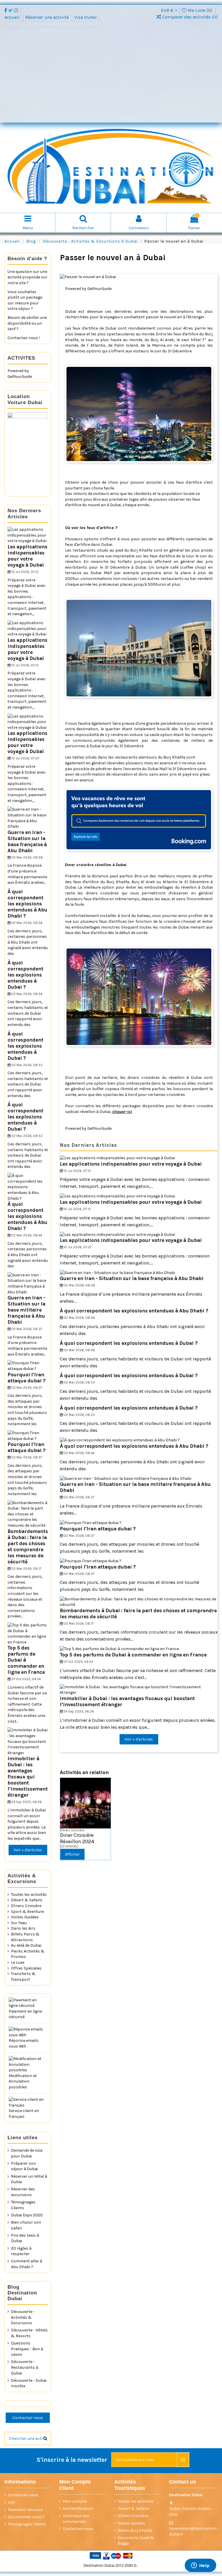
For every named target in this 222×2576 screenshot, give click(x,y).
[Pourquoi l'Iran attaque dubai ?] (91, 1522)
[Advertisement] (111, 77)
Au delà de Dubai (26, 1945)
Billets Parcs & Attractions (25, 1937)
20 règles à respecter (21, 2251)
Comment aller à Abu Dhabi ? (27, 2264)
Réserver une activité (48, 17)
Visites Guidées (25, 1917)
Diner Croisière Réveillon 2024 (77, 1838)
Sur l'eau (19, 1923)
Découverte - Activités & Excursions (23, 2317)
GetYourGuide (99, 289)
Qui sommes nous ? (26, 2517)
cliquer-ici (122, 1112)
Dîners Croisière (26, 1906)
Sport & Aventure (27, 1912)
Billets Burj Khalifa (135, 2530)
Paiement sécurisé (25, 2510)
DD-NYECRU (69, 1847)
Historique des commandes (76, 2519)
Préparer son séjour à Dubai (24, 2166)
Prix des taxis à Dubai (25, 2238)
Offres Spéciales (26, 1968)
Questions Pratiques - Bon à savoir (27, 2349)
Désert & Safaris (27, 1900)
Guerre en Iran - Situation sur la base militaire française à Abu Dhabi (26, 1310)
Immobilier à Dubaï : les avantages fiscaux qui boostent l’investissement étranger (28, 1777)
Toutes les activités (29, 1894)
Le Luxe (18, 1962)
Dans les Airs (23, 1928)
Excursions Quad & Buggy (136, 2541)
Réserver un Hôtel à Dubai (29, 2179)
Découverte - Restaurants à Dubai (25, 2367)
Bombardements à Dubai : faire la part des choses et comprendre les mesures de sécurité (28, 1546)
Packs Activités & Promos (28, 1954)
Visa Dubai (86, 17)
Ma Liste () (200, 10)
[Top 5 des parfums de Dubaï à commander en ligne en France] (119, 1649)
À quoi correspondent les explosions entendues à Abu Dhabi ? (134, 1311)
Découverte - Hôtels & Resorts (29, 2333)
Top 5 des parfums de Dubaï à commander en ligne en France (133, 1655)
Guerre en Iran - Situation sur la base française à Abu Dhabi (132, 1278)
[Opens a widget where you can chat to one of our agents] (200, 2566)
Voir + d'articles (139, 1739)
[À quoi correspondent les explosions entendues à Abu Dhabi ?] (120, 1440)
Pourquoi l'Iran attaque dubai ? (98, 1529)
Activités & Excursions (22, 1879)
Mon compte (75, 2501)
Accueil (13, 17)
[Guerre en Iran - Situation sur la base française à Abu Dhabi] (118, 1272)
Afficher (72, 1854)
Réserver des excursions (23, 2192)
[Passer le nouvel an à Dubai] (139, 277)
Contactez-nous (28, 2418)
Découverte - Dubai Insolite (29, 2383)
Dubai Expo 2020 (27, 2215)
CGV (12, 2502)
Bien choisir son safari (26, 2225)
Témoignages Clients (23, 2205)
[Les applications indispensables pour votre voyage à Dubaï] (118, 1158)
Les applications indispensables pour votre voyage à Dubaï (131, 1164)
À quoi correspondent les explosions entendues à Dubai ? (129, 1343)
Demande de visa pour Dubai (27, 2153)
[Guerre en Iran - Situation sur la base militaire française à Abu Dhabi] (126, 1478)
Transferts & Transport (23, 1977)
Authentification (78, 2508)
